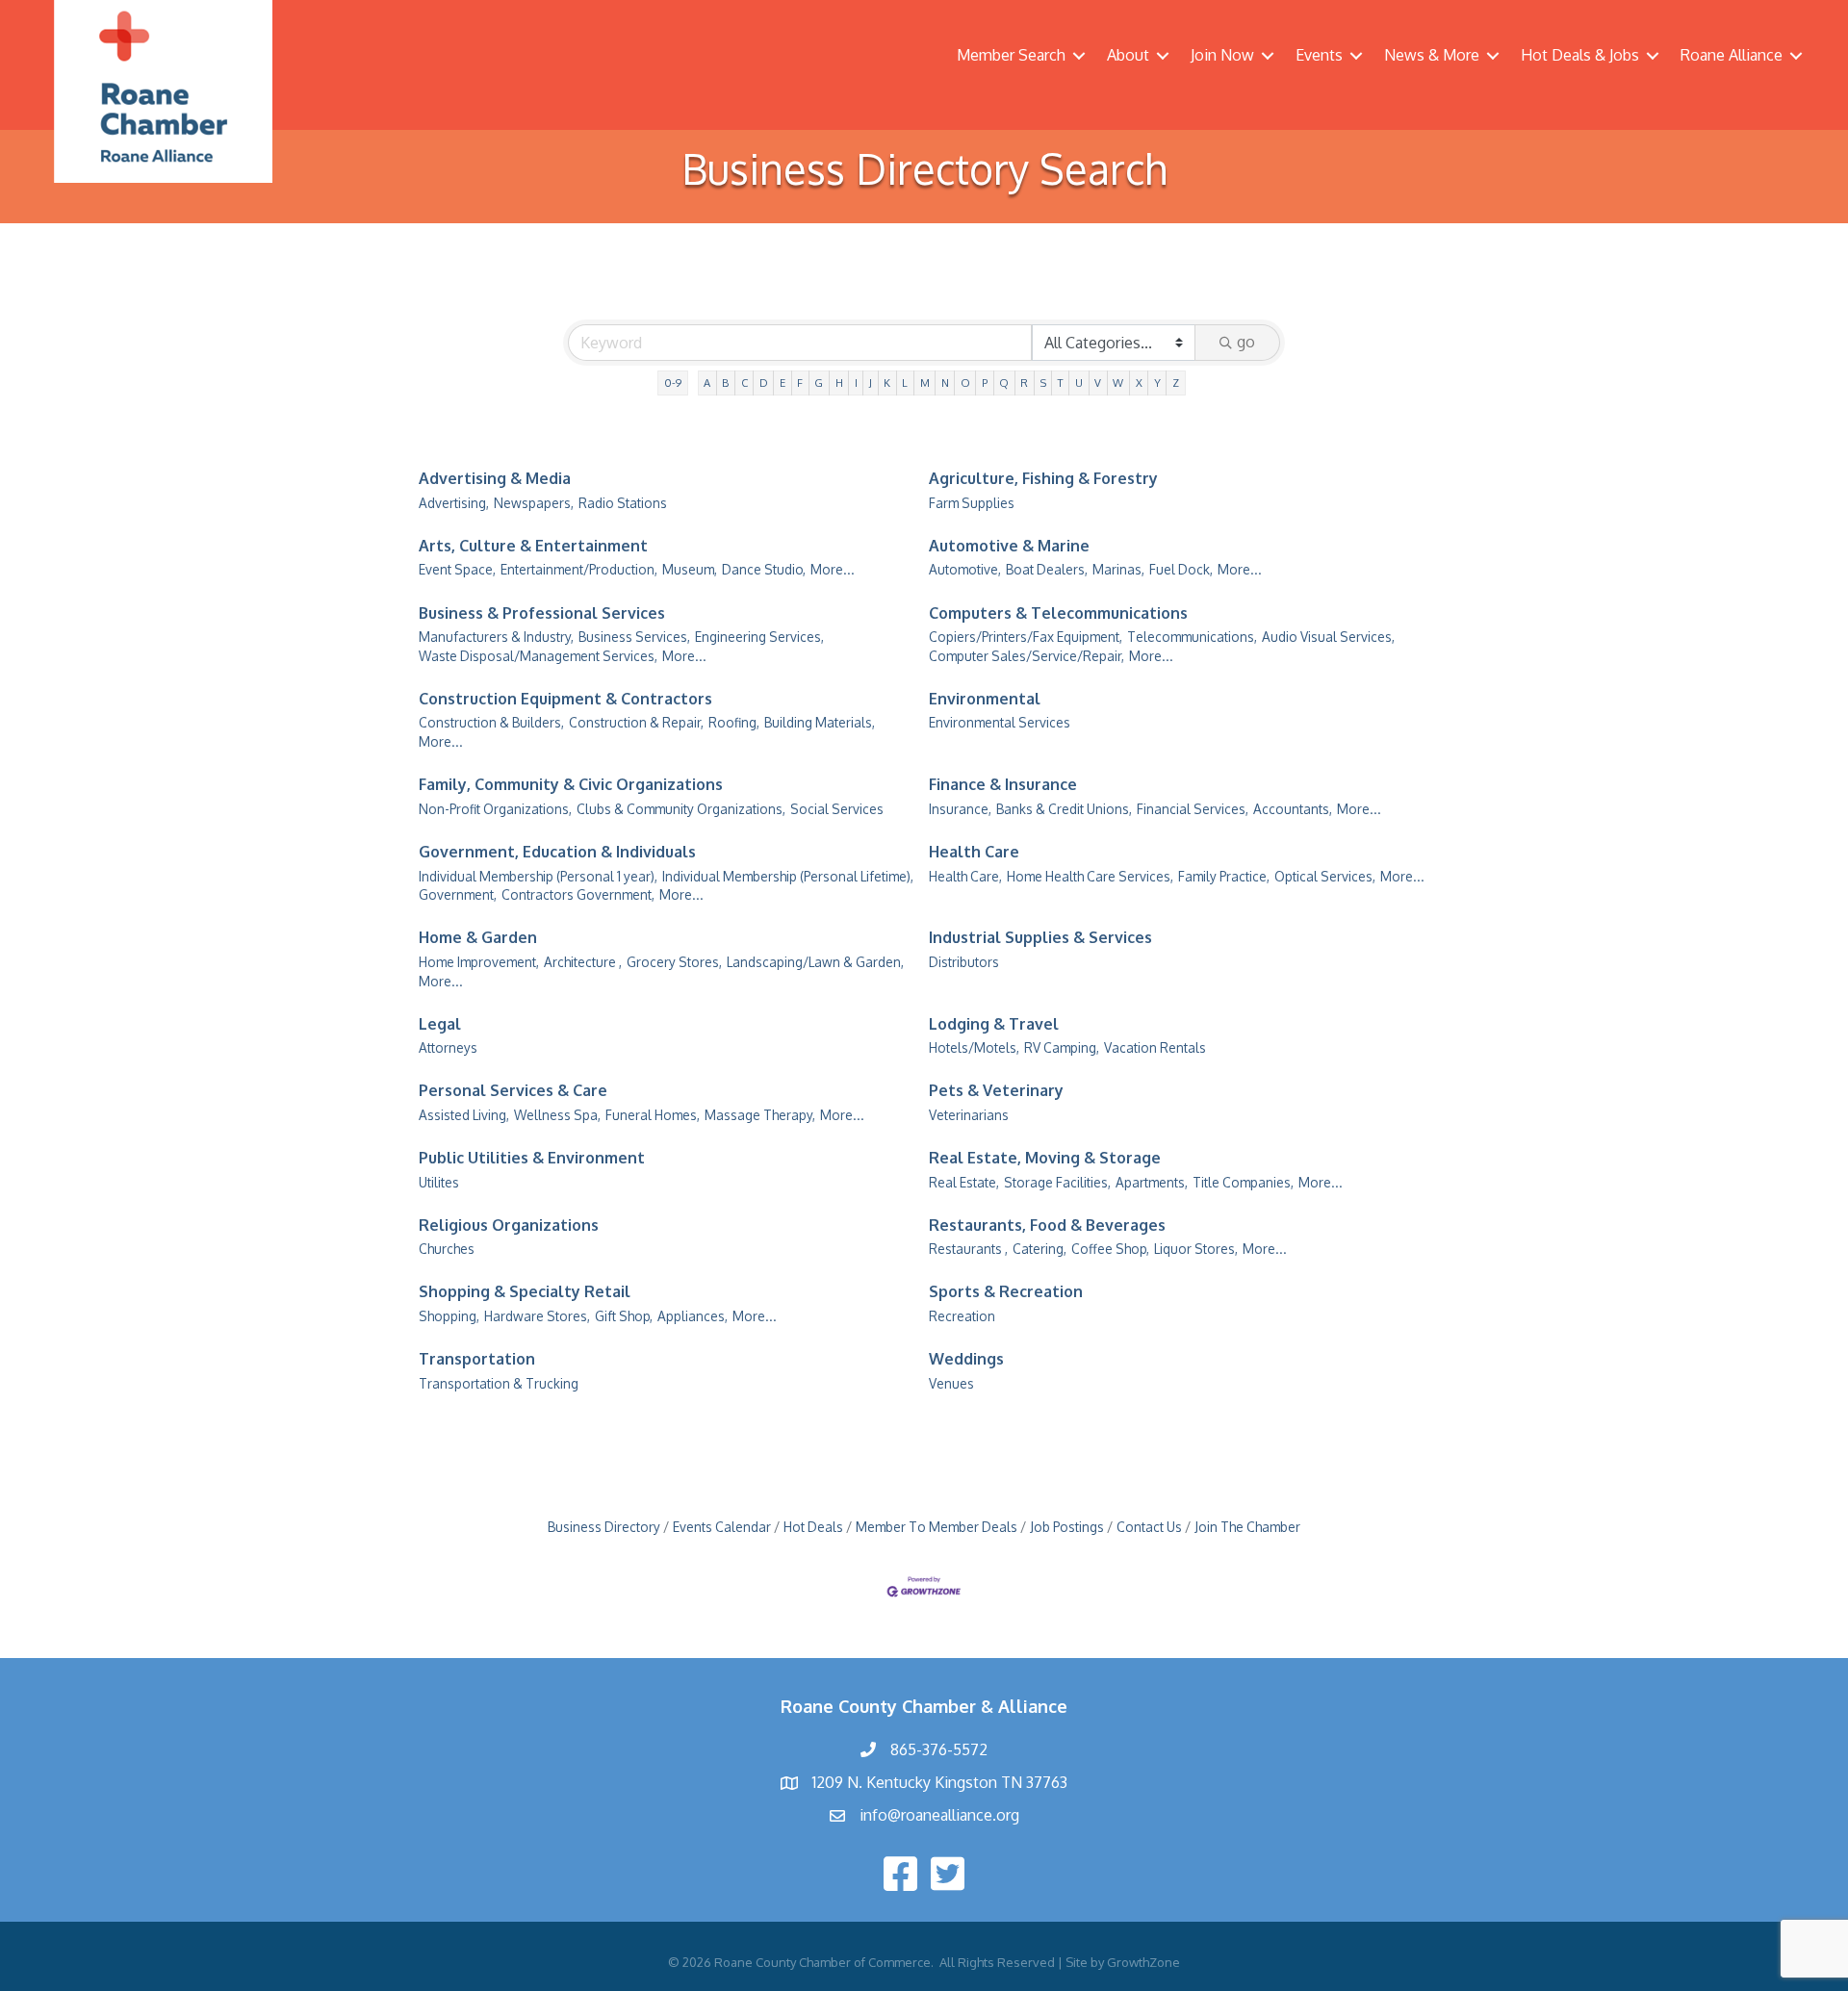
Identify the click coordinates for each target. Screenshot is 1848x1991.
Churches (447, 1249)
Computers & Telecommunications (1058, 613)
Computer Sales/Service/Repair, (1027, 656)
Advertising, (454, 503)
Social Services (837, 809)
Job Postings (1067, 1527)
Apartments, (1152, 1182)
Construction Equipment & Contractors (565, 699)
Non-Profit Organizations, (495, 809)
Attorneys (448, 1047)
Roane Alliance (1732, 55)
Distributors (964, 962)
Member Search (1011, 55)
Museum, (690, 569)
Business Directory (604, 1527)
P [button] (985, 383)
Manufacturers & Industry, (496, 637)
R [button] (1024, 383)
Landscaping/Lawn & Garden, (815, 962)
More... (833, 569)
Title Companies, (1243, 1182)
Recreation (962, 1316)
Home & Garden (478, 937)
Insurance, (960, 809)
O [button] (965, 383)
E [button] (783, 383)
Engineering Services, (759, 637)
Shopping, (449, 1316)
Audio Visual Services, (1328, 637)
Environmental (985, 699)
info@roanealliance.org (939, 1815)
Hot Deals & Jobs (1580, 55)
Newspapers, (534, 503)
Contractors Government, (578, 894)
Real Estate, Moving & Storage (1045, 1158)
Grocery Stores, (674, 962)
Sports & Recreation (1006, 1291)
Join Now (1222, 55)
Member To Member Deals (937, 1527)
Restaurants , (968, 1249)
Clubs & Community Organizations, (681, 809)
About (1128, 55)
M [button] (925, 383)
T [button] (1061, 383)
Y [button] (1157, 383)
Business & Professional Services (542, 613)
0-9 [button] (673, 383)
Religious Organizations (509, 1225)
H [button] (839, 383)
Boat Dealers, (1047, 569)
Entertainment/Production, (579, 569)
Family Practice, (1224, 876)
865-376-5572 (939, 1749)
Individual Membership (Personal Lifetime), (788, 876)
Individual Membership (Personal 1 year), (538, 876)
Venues (951, 1383)
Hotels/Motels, (974, 1047)
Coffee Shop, (1110, 1249)
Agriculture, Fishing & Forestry (1043, 478)
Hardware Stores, (537, 1316)
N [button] (945, 383)
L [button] (905, 383)
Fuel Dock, (1181, 569)
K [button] (887, 383)
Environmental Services (1000, 722)
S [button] (1043, 383)
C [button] (744, 383)
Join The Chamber (1247, 1527)
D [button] (764, 383)
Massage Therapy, (760, 1115)
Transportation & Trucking (499, 1383)
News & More (1432, 55)
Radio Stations (623, 503)
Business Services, (634, 637)
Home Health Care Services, (1090, 876)
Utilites (439, 1182)
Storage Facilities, (1057, 1182)
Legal (440, 1024)
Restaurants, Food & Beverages (1047, 1225)
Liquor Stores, (1196, 1249)
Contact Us (1149, 1527)
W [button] (1118, 383)
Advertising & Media (495, 478)
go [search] (1246, 342)
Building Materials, (820, 722)
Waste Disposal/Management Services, (538, 656)
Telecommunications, (1192, 637)
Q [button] (1004, 383)
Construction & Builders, (491, 722)
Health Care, (965, 876)
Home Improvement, (479, 962)
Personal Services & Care (513, 1090)
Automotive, (965, 569)
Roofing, (734, 722)
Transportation (477, 1359)
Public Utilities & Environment (532, 1158)
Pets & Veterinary (996, 1090)
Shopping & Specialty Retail (525, 1291)
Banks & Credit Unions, (1064, 809)
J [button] (871, 383)
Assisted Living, (464, 1115)
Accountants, (1293, 809)
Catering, (1039, 1249)
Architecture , (583, 962)
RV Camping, (1062, 1047)
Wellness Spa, (557, 1115)
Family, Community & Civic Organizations (571, 784)
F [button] (800, 383)
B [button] (725, 383)
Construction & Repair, (636, 722)
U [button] (1079, 383)
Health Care (974, 852)
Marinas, (1118, 569)
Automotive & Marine (1009, 546)
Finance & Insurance (1003, 784)
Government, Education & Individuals (557, 852)
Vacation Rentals (1155, 1047)
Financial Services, (1193, 809)
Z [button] (1176, 383)
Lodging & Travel (994, 1024)
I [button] (856, 383)
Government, (458, 894)
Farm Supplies (972, 503)
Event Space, (457, 569)
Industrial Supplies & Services (1040, 937)
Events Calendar (722, 1527)
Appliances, (693, 1316)
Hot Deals (813, 1527)
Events (1319, 55)
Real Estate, (964, 1182)
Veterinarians (969, 1115)
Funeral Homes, (653, 1115)
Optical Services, (1325, 876)
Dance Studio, (764, 569)
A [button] (707, 383)
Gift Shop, (624, 1316)
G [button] (819, 383)
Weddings (966, 1359)
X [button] (1139, 383)
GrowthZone (1143, 1962)
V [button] (1098, 383)
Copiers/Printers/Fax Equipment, (1026, 637)
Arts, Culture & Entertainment (533, 546)
